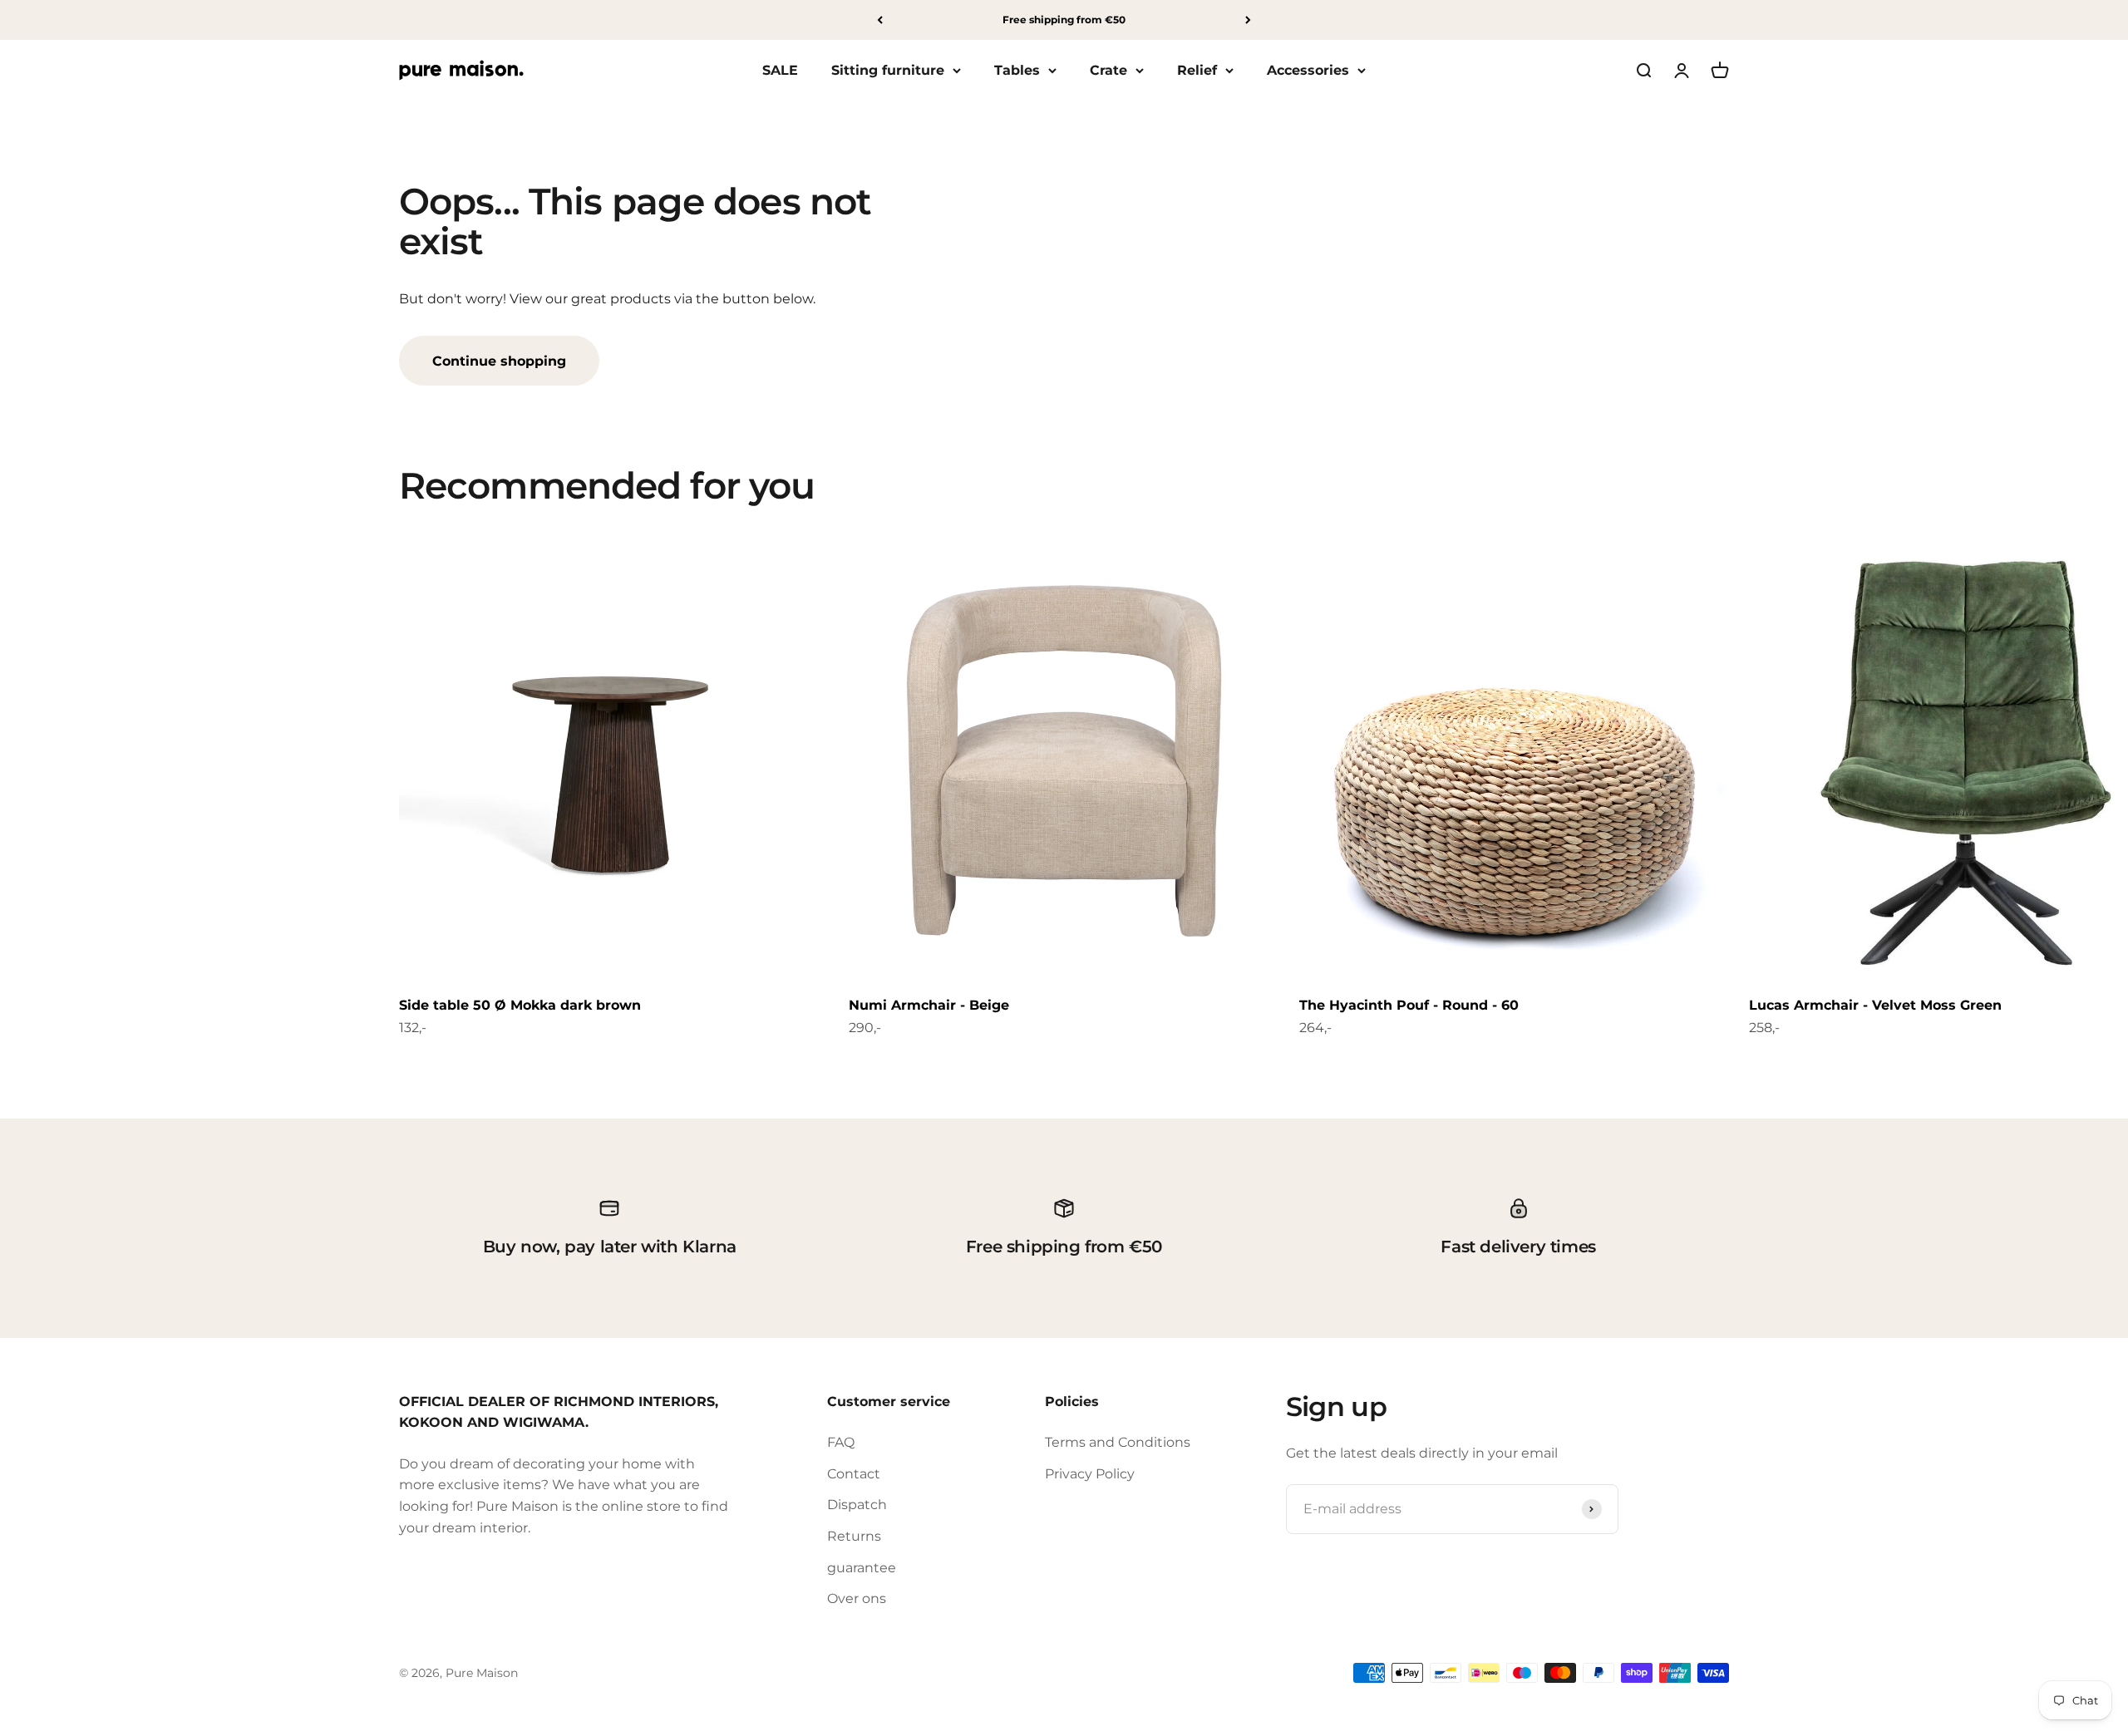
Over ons (857, 1598)
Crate (1108, 70)
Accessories (1308, 70)
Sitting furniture (888, 70)
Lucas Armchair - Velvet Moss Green (1875, 1005)
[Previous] (880, 20)
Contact (854, 1474)
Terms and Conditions (1118, 1442)
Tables (1017, 70)
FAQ (841, 1442)
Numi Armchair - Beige (929, 1005)
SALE (780, 70)
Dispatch (857, 1505)
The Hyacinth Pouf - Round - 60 (1409, 1005)
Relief (1197, 70)
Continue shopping (499, 361)
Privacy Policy (1090, 1474)
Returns (854, 1536)
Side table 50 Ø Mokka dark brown (520, 1005)
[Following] (1248, 20)
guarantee (862, 1568)
